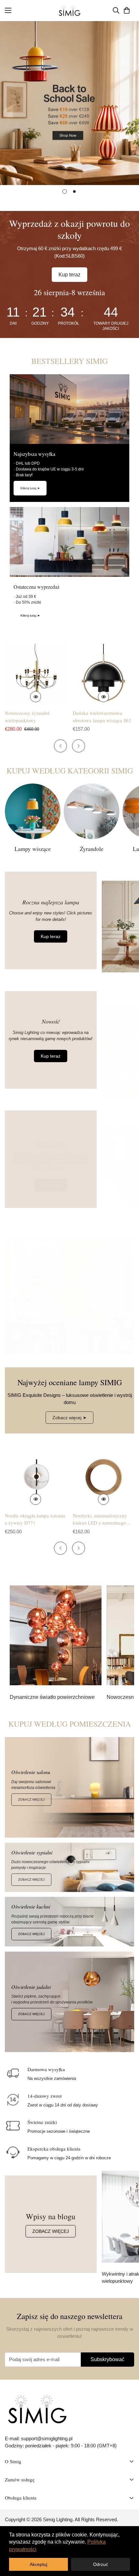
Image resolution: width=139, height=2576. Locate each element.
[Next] (79, 746)
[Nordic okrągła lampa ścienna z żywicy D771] (36, 1477)
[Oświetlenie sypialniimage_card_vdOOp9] (69, 1868)
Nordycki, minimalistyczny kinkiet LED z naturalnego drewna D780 (100, 1519)
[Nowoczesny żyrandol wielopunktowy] (36, 675)
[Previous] (60, 746)
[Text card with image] (56, 1635)
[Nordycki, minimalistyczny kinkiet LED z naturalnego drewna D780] (103, 1477)
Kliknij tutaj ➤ (30, 488)
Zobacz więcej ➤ (69, 1418)
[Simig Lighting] (70, 11)
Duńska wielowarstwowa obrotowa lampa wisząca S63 (102, 717)
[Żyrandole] (91, 811)
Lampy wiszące (33, 849)
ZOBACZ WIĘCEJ (31, 1799)
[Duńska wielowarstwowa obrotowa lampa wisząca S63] (103, 675)
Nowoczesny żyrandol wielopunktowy (27, 717)
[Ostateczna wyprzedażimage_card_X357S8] (69, 542)
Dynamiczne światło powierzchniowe (52, 1697)
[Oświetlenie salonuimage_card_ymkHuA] (69, 1787)
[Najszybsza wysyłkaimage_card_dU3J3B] (69, 409)
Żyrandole (92, 849)
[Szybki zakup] (36, 697)
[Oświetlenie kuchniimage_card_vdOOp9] (69, 1922)
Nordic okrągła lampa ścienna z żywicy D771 (35, 1519)
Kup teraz (69, 275)
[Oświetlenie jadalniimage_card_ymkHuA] (69, 2002)
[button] (127, 10)
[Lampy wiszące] (33, 811)
